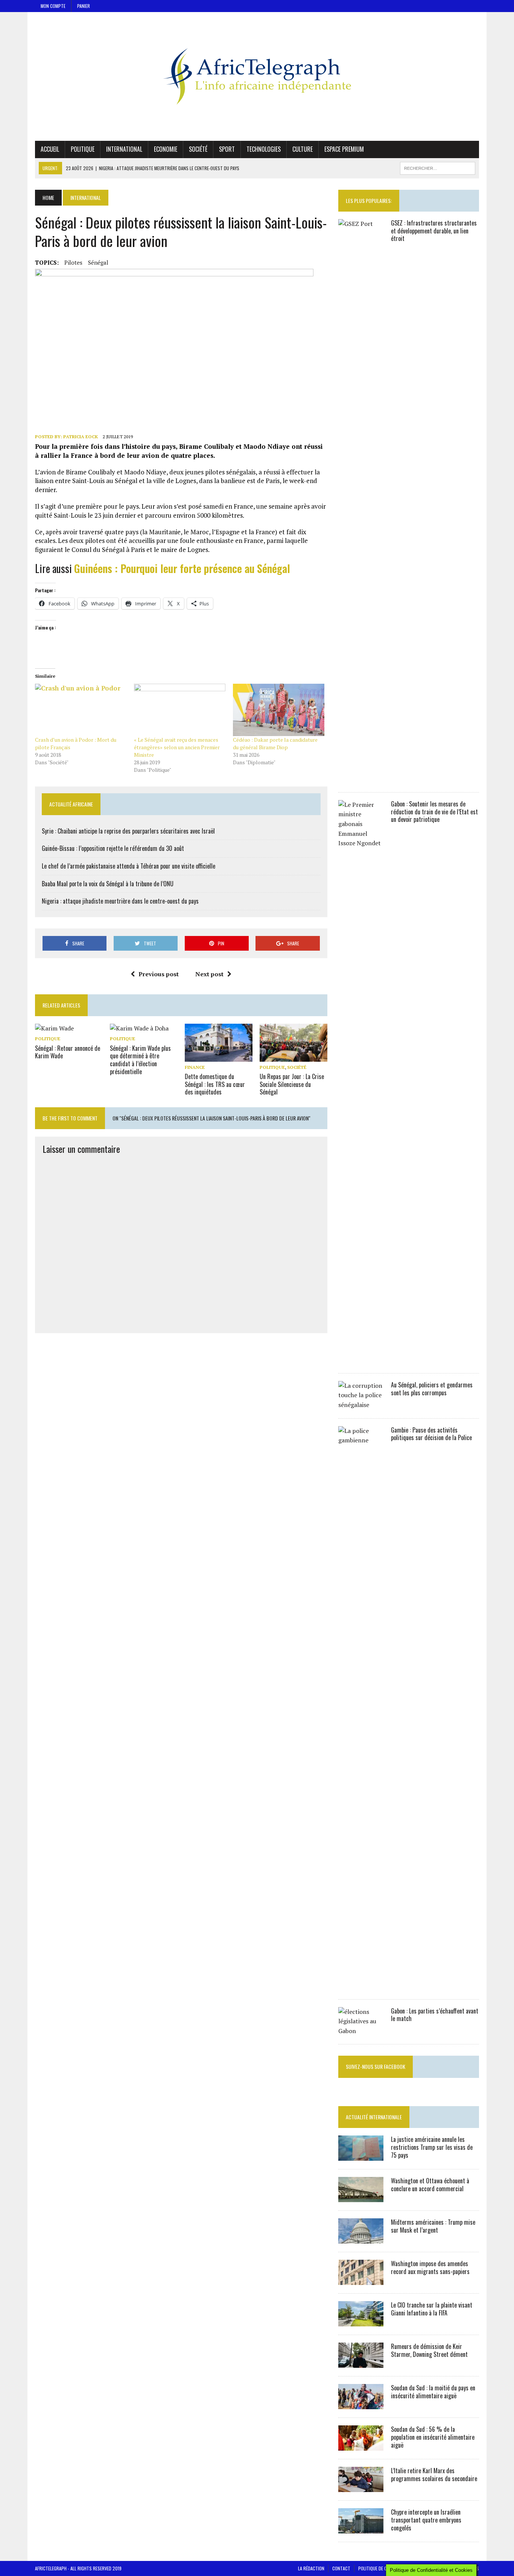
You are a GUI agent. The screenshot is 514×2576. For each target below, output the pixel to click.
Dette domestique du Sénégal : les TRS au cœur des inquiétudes (215, 1084)
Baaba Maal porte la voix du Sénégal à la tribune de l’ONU (108, 884)
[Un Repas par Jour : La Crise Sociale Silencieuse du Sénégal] (293, 1056)
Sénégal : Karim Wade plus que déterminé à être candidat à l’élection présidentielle (140, 1060)
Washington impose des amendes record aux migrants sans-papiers (430, 2267)
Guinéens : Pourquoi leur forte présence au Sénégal (182, 568)
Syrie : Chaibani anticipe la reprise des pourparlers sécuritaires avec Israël (128, 831)
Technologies (264, 149)
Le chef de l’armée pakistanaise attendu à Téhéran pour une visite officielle (128, 866)
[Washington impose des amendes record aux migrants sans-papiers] (361, 2280)
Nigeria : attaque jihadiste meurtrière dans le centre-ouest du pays (120, 901)
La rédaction (311, 2568)
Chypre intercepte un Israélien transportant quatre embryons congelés (426, 2520)
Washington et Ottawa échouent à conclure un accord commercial (430, 2185)
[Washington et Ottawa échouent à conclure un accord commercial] (361, 2197)
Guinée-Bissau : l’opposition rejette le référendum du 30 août (113, 848)
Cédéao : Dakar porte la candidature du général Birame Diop (275, 743)
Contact (341, 2568)
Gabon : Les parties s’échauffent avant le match (435, 2015)
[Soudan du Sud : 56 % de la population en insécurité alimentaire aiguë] (361, 2446)
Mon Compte (53, 6)
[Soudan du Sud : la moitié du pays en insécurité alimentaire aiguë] (361, 2404)
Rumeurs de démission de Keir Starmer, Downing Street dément (429, 2350)
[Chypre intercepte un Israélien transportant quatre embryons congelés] (361, 2529)
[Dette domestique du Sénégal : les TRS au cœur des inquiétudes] (219, 1056)
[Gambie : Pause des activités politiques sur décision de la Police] (361, 1986)
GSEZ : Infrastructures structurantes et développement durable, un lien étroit (434, 231)
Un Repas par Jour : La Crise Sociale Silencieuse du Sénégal (292, 1084)
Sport (227, 149)
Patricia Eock (81, 437)
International (124, 149)
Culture (303, 149)
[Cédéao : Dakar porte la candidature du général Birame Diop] (279, 710)
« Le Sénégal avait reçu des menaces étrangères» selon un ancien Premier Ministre (177, 747)
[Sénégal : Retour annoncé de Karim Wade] (54, 1028)
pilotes (73, 262)
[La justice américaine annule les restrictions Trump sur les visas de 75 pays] (361, 2156)
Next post (209, 974)
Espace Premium (344, 149)
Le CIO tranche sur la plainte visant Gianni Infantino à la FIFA (432, 2309)
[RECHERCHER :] (438, 167)
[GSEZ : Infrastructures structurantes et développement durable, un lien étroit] (361, 779)
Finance (195, 1067)
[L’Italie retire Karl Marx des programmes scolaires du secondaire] (361, 2487)
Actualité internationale (374, 2117)
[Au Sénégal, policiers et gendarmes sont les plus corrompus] (361, 1405)
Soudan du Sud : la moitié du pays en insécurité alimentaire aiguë (433, 2392)
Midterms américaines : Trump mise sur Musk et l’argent (433, 2226)
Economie (166, 149)
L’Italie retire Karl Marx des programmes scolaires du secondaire (434, 2475)
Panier (84, 6)
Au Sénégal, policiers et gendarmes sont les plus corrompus (432, 1389)
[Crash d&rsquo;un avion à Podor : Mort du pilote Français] (81, 710)
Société (198, 149)
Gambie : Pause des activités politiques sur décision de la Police (431, 1434)
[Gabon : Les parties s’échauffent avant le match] (361, 2031)
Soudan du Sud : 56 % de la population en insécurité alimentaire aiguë (433, 2437)
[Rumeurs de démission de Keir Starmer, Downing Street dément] (361, 2363)
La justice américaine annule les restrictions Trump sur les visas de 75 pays (432, 2147)
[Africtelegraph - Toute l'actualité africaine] (257, 76)
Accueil (50, 149)
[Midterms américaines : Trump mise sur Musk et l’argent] (361, 2239)
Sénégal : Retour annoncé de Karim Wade (68, 1052)
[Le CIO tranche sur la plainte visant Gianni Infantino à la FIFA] (361, 2321)
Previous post (159, 974)
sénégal (98, 262)
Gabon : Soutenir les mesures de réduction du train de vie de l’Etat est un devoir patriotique (434, 812)
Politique (83, 149)
